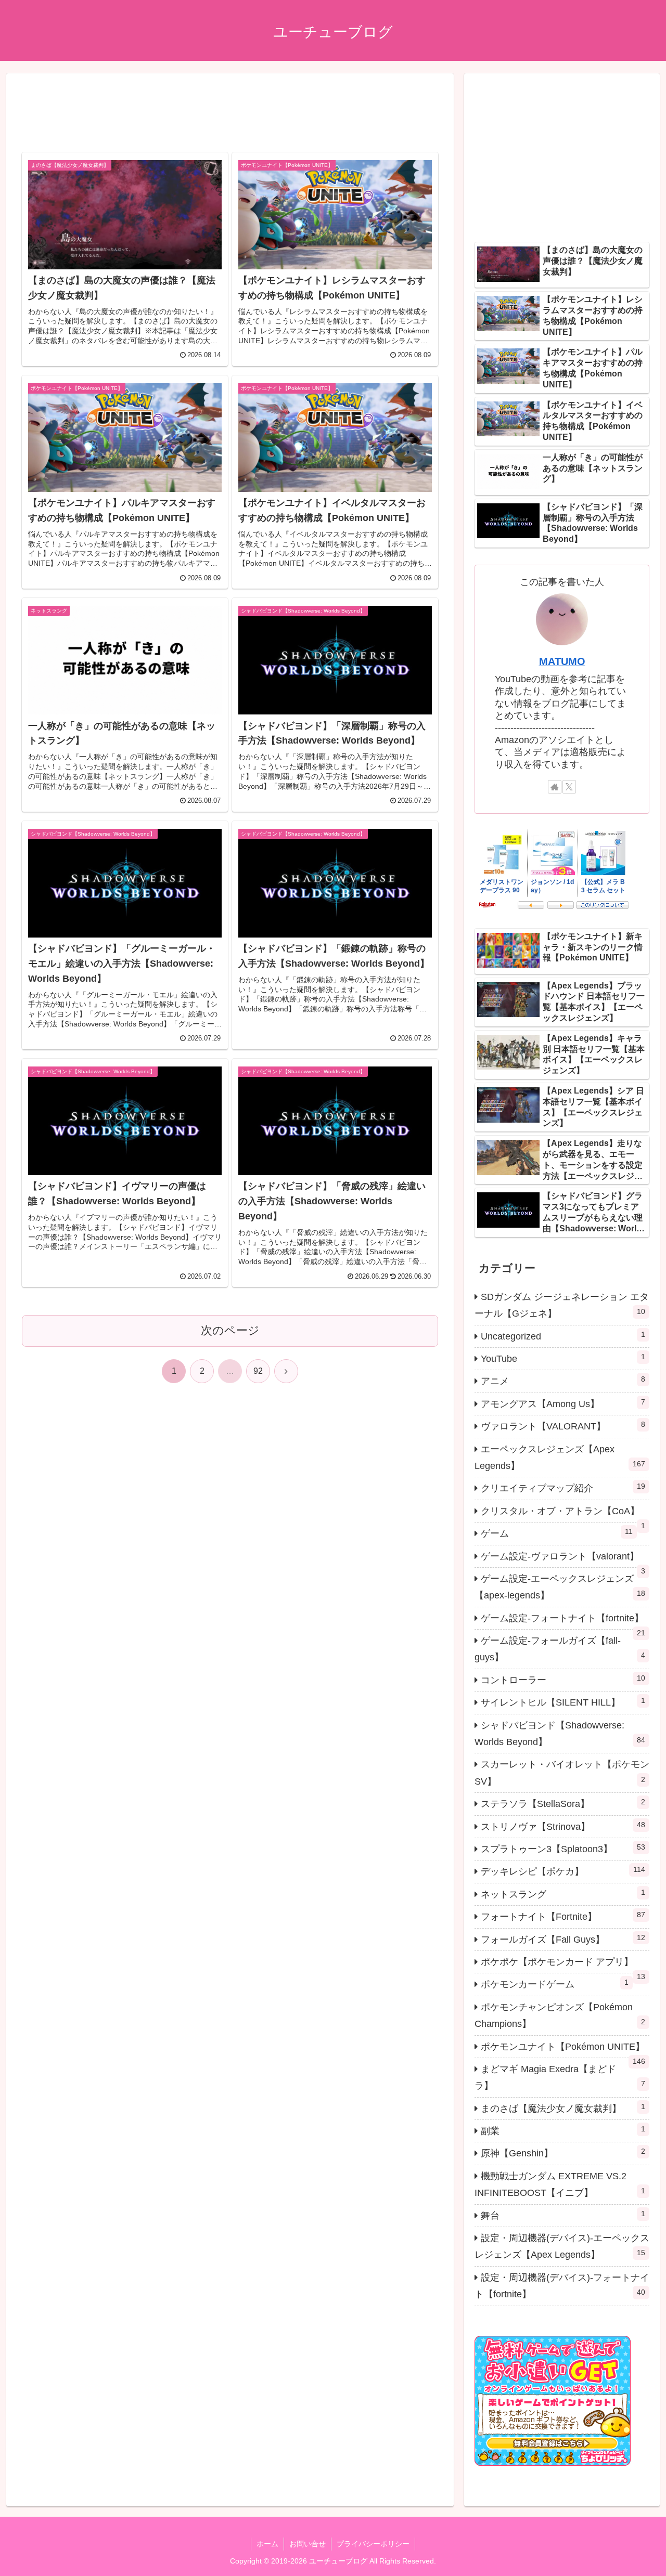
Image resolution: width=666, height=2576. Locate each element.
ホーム (267, 2544)
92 (258, 1371)
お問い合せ (308, 2544)
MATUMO (562, 661)
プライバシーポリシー (373, 2544)
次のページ (230, 1330)
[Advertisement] (230, 116)
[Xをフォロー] (569, 787)
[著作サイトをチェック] (555, 787)
